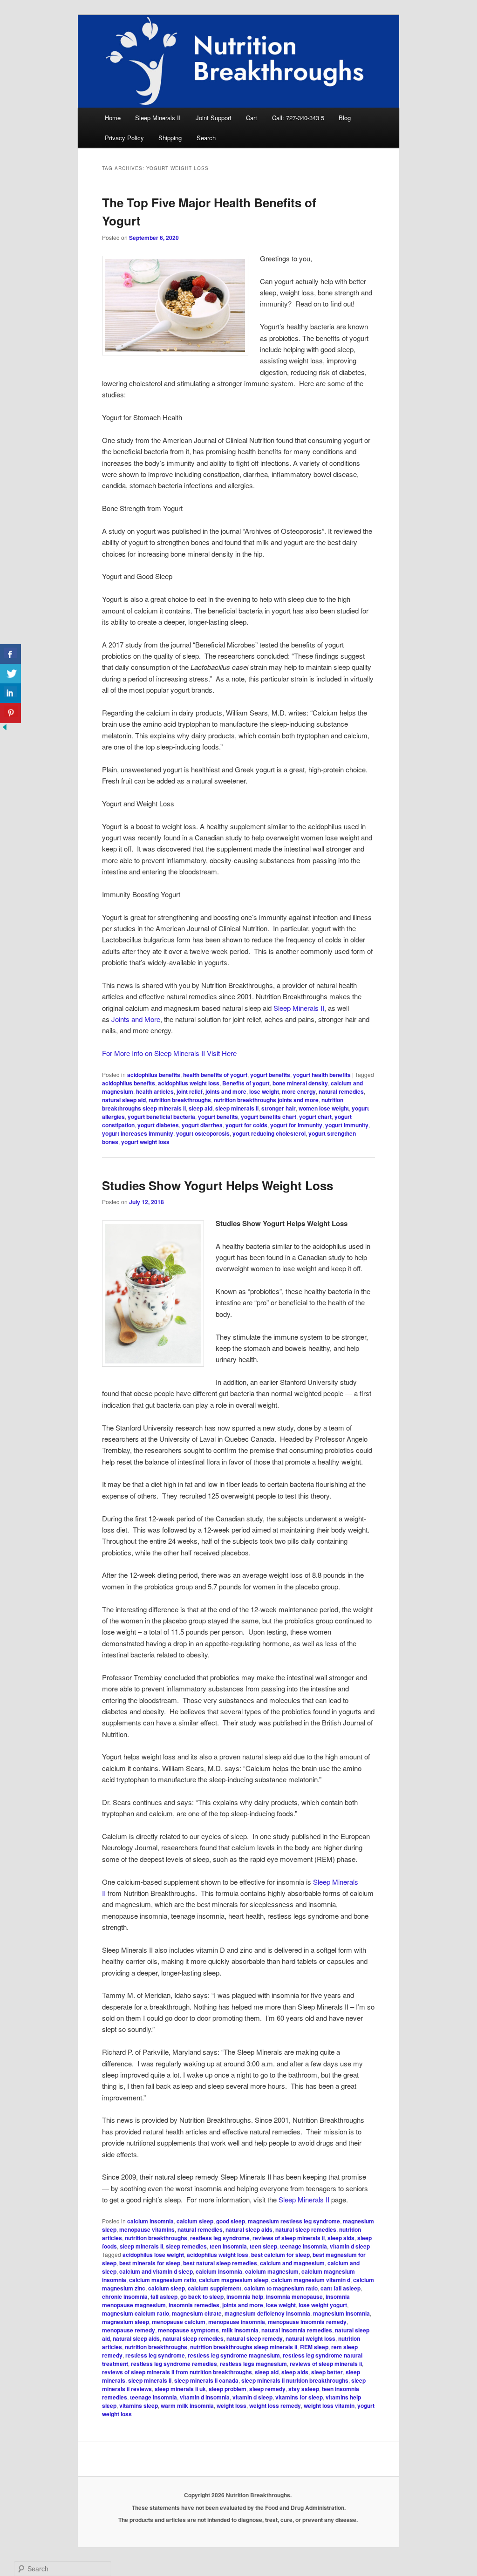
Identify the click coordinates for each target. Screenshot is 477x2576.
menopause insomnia (237, 2322)
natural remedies (341, 1091)
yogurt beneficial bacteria (161, 1117)
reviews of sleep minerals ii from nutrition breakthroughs (177, 2372)
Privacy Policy (124, 138)
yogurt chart (315, 1117)
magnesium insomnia (341, 2313)
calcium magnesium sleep (234, 2280)
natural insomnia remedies (297, 2330)
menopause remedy (129, 2330)
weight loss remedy (275, 2406)
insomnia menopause (294, 2297)
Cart (252, 118)
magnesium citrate (197, 2313)
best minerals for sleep (150, 2263)
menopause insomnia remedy (307, 2322)
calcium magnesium (272, 2271)
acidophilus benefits (154, 1075)
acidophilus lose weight (153, 2255)
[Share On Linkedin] (10, 693)
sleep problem (228, 2389)
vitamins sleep (139, 2406)
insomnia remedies (194, 2305)
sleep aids (341, 2238)
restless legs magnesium (253, 2364)
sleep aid (201, 1108)
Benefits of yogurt (246, 1083)
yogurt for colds (246, 1125)
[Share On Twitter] (10, 674)
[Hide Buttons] (5, 729)
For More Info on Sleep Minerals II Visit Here (169, 1053)
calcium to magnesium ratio (281, 2288)
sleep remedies (186, 2246)
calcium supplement (215, 2288)
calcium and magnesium (292, 2263)
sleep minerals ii (237, 1108)
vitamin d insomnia (205, 2397)
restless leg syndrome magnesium (234, 2355)
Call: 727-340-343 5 (298, 118)
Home (113, 118)
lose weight (264, 1091)
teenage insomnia (303, 2246)
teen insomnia (228, 2246)
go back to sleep (202, 2297)
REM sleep (314, 2347)
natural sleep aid (124, 1100)
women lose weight (324, 1108)
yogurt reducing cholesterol (269, 1133)
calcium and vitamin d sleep (156, 2271)
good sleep (231, 2221)
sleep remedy (267, 2389)
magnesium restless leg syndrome (294, 2221)
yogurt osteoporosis (203, 1133)
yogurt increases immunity (138, 1133)
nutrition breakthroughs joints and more (266, 1100)
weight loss (232, 2406)
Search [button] (206, 138)
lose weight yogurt (323, 2305)
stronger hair (279, 1108)
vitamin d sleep (350, 2246)
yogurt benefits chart (269, 1117)
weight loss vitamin (329, 2406)
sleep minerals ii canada (206, 2380)
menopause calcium (179, 2322)
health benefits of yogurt (215, 1075)
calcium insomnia (150, 2221)
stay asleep (304, 2389)
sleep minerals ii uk (180, 2389)
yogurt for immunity (296, 1125)
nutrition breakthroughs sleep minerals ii (244, 2347)
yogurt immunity (347, 1125)
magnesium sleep (126, 2322)
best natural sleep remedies (220, 2263)
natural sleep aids (249, 2229)
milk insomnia (240, 2330)
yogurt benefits (270, 1075)
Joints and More (136, 1019)
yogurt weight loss (145, 1142)
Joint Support (214, 118)
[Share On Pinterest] (10, 713)
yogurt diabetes (158, 1125)
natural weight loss (310, 2338)
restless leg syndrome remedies (174, 2364)
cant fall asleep (341, 2288)
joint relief (190, 1091)
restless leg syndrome (220, 2238)
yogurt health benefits (322, 1075)
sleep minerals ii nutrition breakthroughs (295, 2380)
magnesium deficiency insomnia (267, 2313)
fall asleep (164, 2297)
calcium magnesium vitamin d (311, 2280)
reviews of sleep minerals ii (289, 2238)
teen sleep (263, 2246)
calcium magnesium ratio (163, 2280)
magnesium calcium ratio (136, 2313)
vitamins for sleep (299, 2397)
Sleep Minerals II (158, 118)
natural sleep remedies (306, 2229)
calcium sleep (195, 2221)
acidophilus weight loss (189, 1083)
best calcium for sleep (280, 2255)
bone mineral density (300, 1083)
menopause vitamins (147, 2229)
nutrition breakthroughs (180, 1100)
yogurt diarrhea (202, 1125)
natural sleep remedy (255, 2338)
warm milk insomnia (187, 2406)
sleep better (327, 2372)
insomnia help (245, 2297)
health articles (155, 1091)
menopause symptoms (188, 2330)
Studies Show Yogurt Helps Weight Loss (218, 1185)
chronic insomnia (125, 2297)
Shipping (170, 138)
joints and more (226, 1091)
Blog (345, 118)
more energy (299, 1091)
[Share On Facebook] (10, 654)
